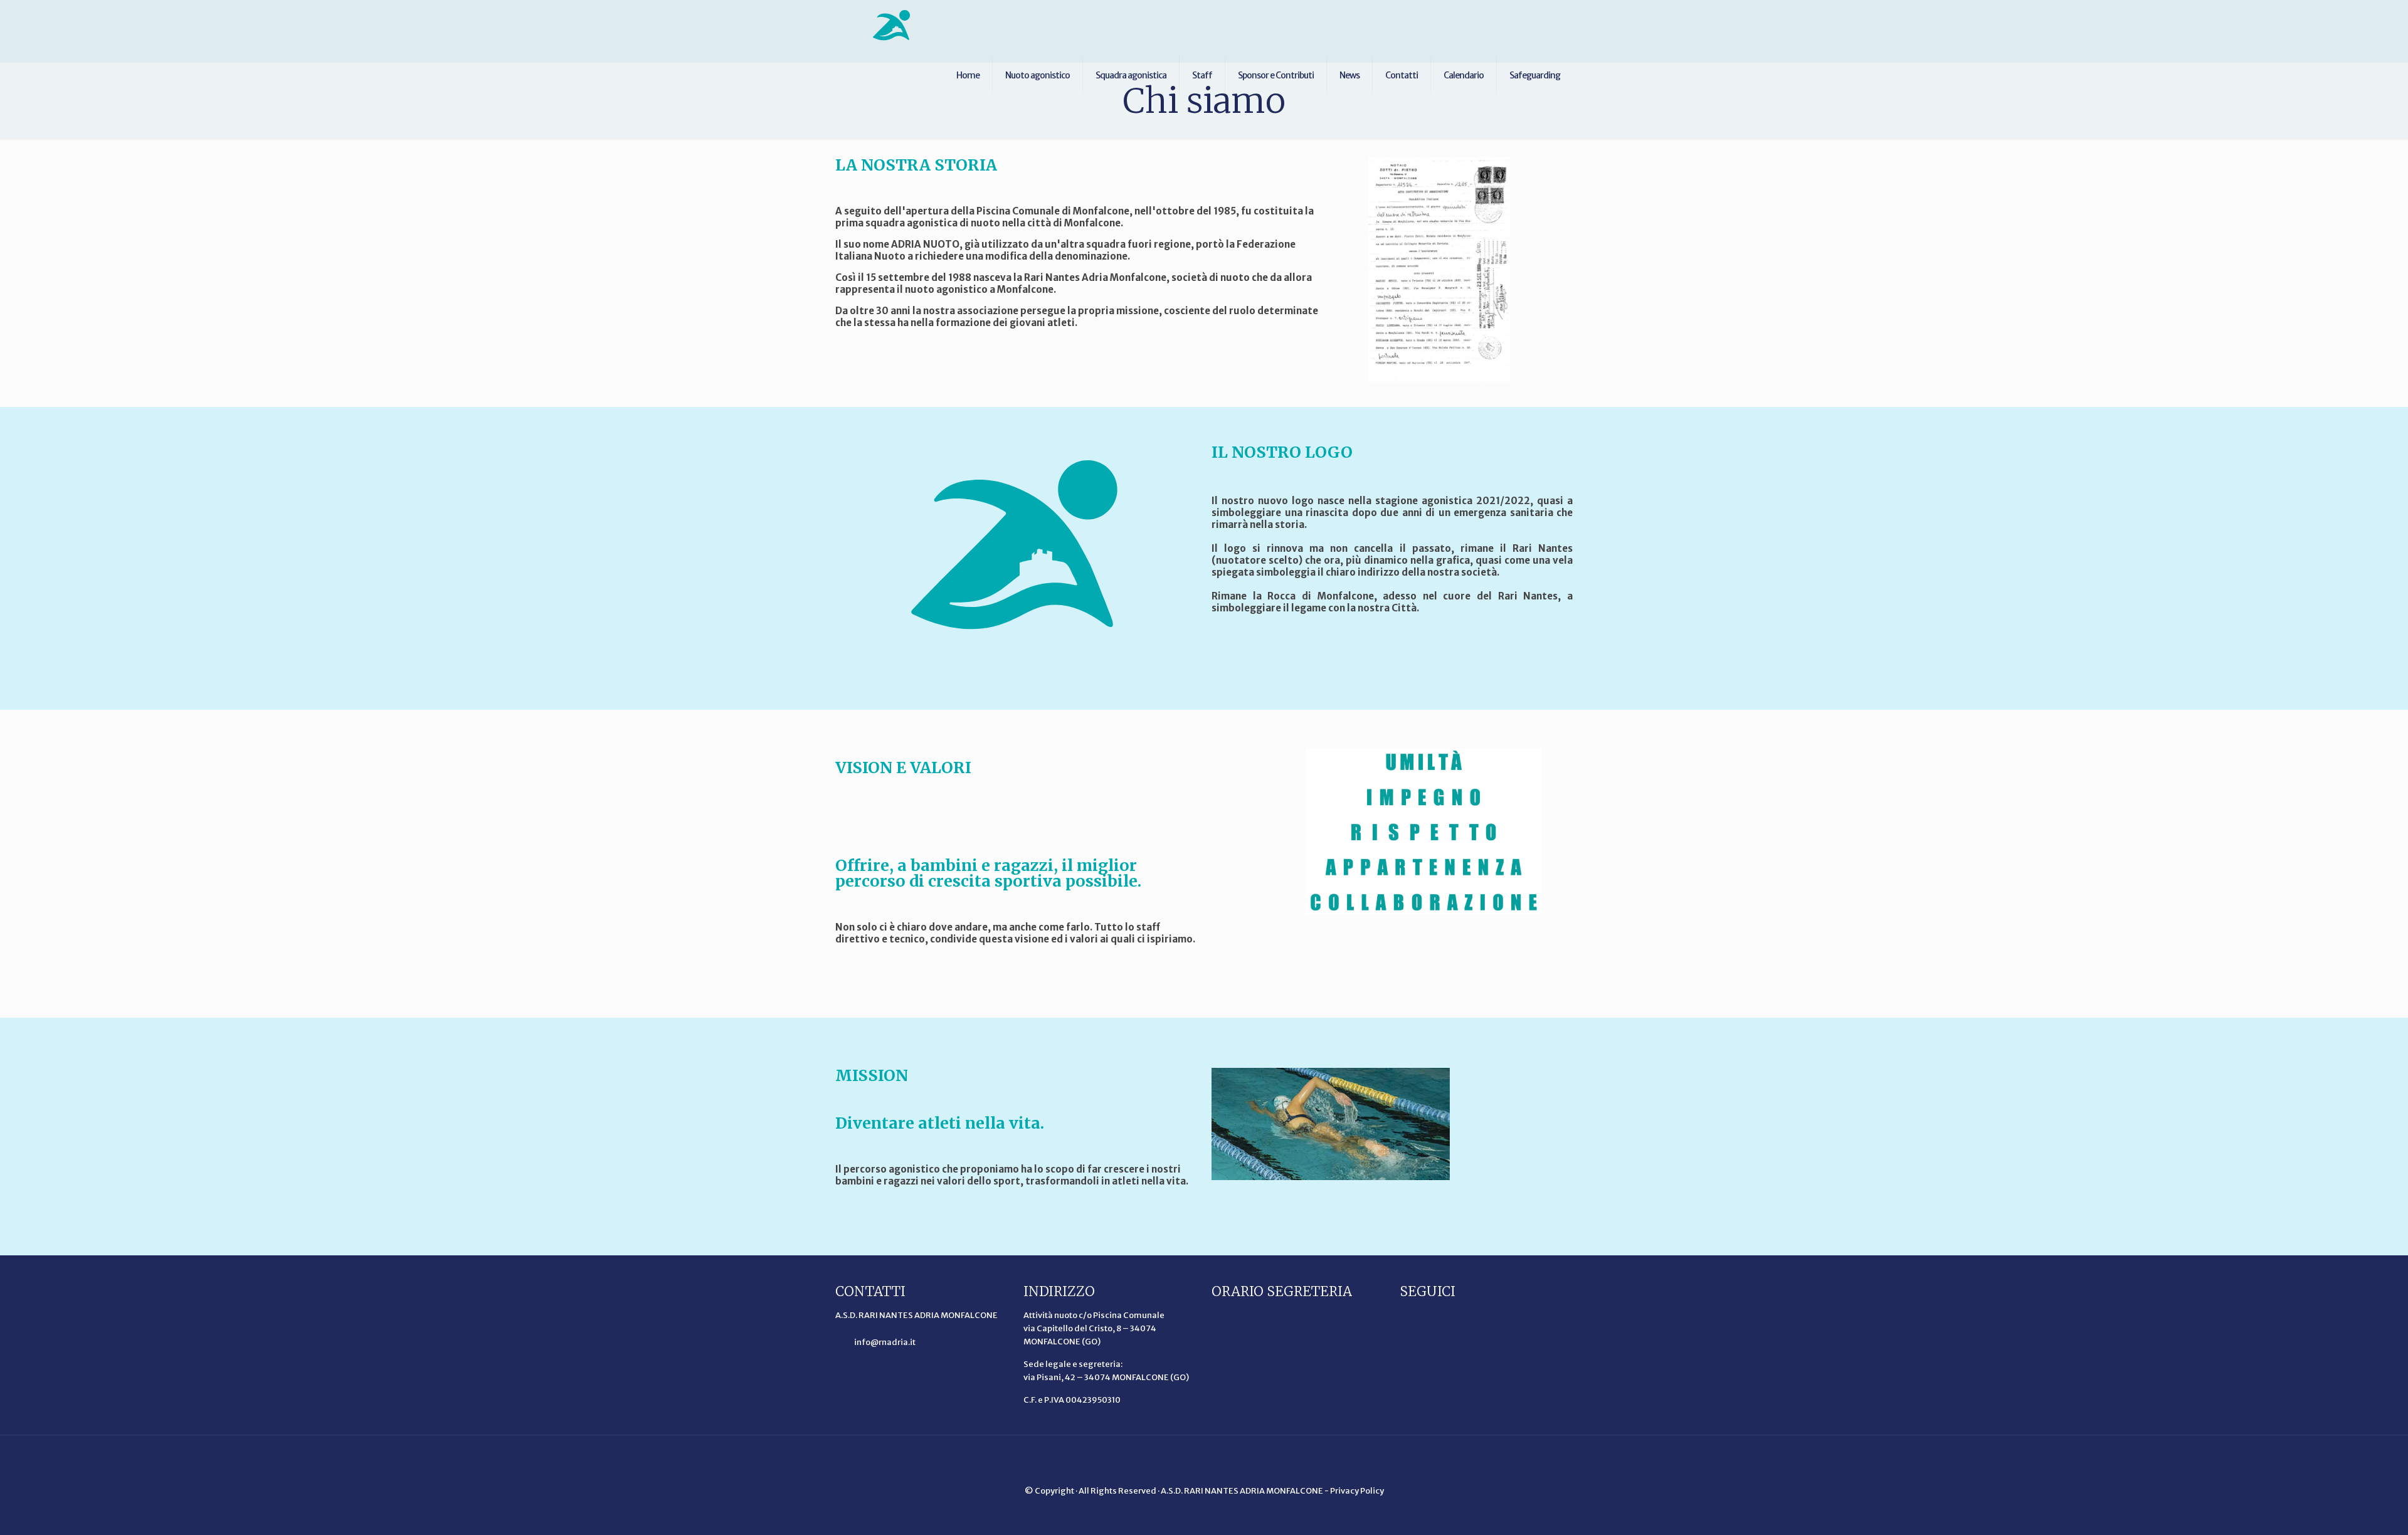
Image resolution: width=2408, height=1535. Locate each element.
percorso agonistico (892, 1169)
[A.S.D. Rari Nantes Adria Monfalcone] (892, 25)
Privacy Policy (1357, 1491)
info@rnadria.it (884, 1342)
